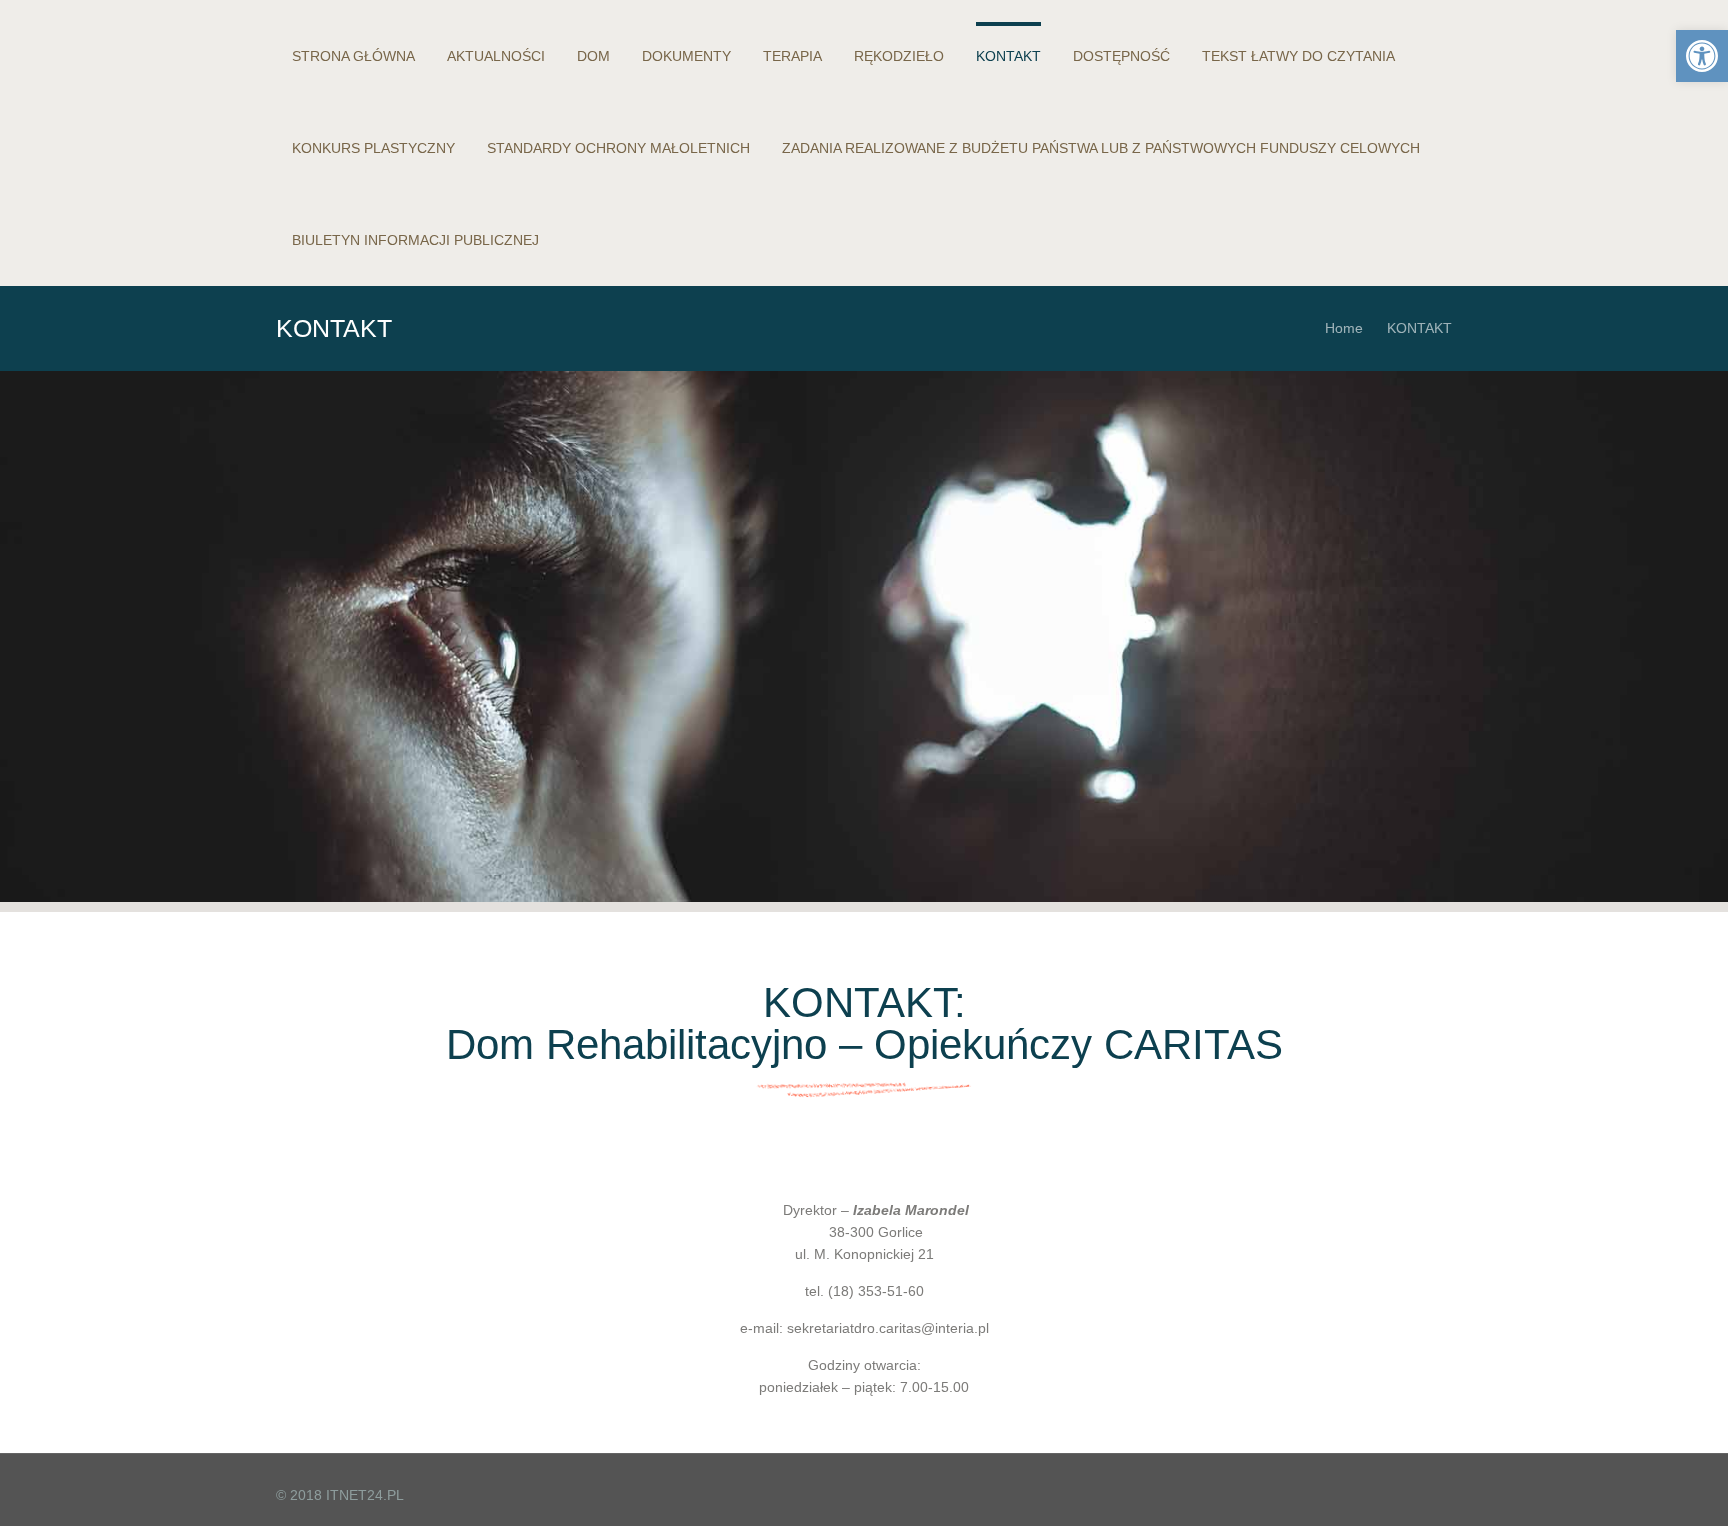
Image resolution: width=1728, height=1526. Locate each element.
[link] (1702, 56)
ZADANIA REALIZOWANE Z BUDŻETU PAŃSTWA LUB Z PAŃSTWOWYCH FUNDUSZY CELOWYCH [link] (1101, 148)
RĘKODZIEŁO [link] (899, 56)
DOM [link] (593, 56)
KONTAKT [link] (1008, 56)
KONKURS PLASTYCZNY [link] (373, 148)
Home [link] (1344, 328)
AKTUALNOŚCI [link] (496, 56)
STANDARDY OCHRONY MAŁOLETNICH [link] (618, 148)
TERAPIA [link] (792, 56)
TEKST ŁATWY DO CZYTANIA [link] (1298, 56)
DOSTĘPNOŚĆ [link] (1121, 56)
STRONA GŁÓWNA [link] (353, 56)
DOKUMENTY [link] (686, 56)
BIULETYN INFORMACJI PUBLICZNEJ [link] (415, 240)
